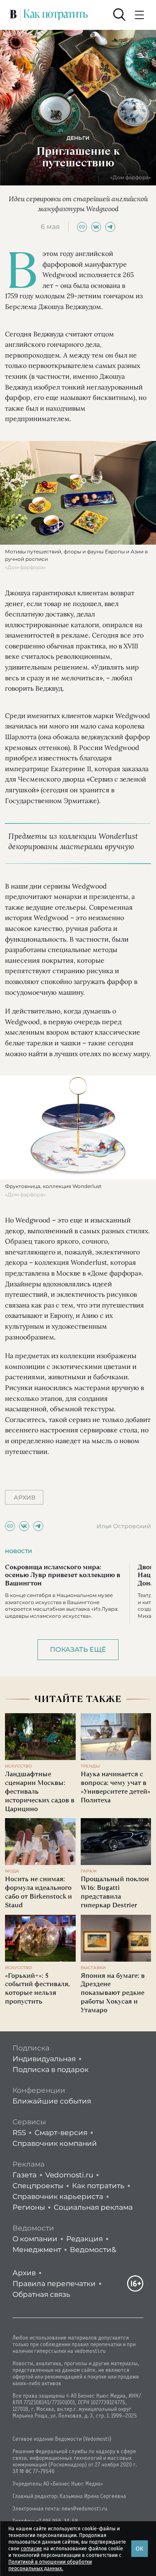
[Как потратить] (56, 15)
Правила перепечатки (54, 2284)
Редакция (84, 2239)
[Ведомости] (13, 15)
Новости (19, 1551)
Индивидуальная (44, 2059)
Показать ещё (78, 1650)
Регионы (29, 2207)
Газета (25, 2175)
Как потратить (98, 2186)
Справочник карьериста (58, 2196)
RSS (19, 2133)
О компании (35, 2239)
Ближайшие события (52, 2101)
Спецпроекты (38, 2186)
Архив (24, 2273)
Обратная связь (41, 2294)
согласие (31, 2549)
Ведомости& (93, 2250)
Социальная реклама (93, 2207)
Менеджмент (37, 2250)
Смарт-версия (61, 2133)
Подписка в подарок (51, 2070)
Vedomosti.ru (69, 2175)
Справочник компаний (55, 2143)
